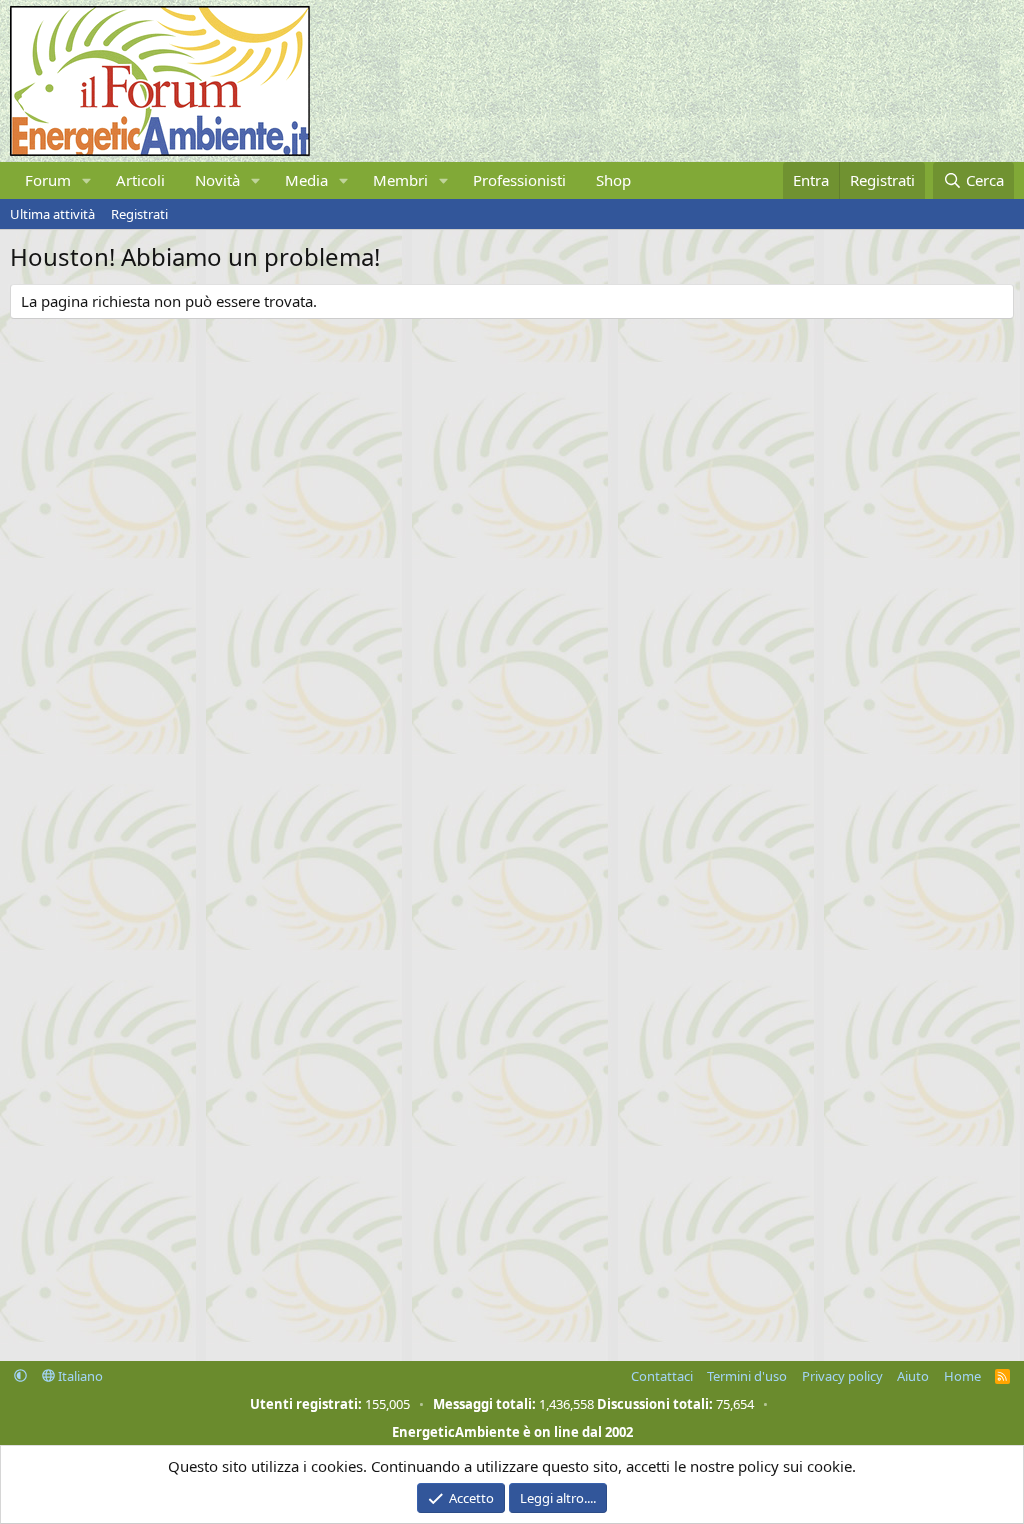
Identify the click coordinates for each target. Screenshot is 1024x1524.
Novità (217, 180)
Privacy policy (842, 1376)
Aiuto (913, 1376)
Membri (400, 180)
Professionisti (519, 180)
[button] (87, 180)
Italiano (79, 1376)
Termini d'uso (747, 1376)
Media (306, 180)
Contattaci (662, 1376)
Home (962, 1376)
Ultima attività (52, 214)
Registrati (139, 214)
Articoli (140, 180)
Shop (613, 180)
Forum (48, 180)
